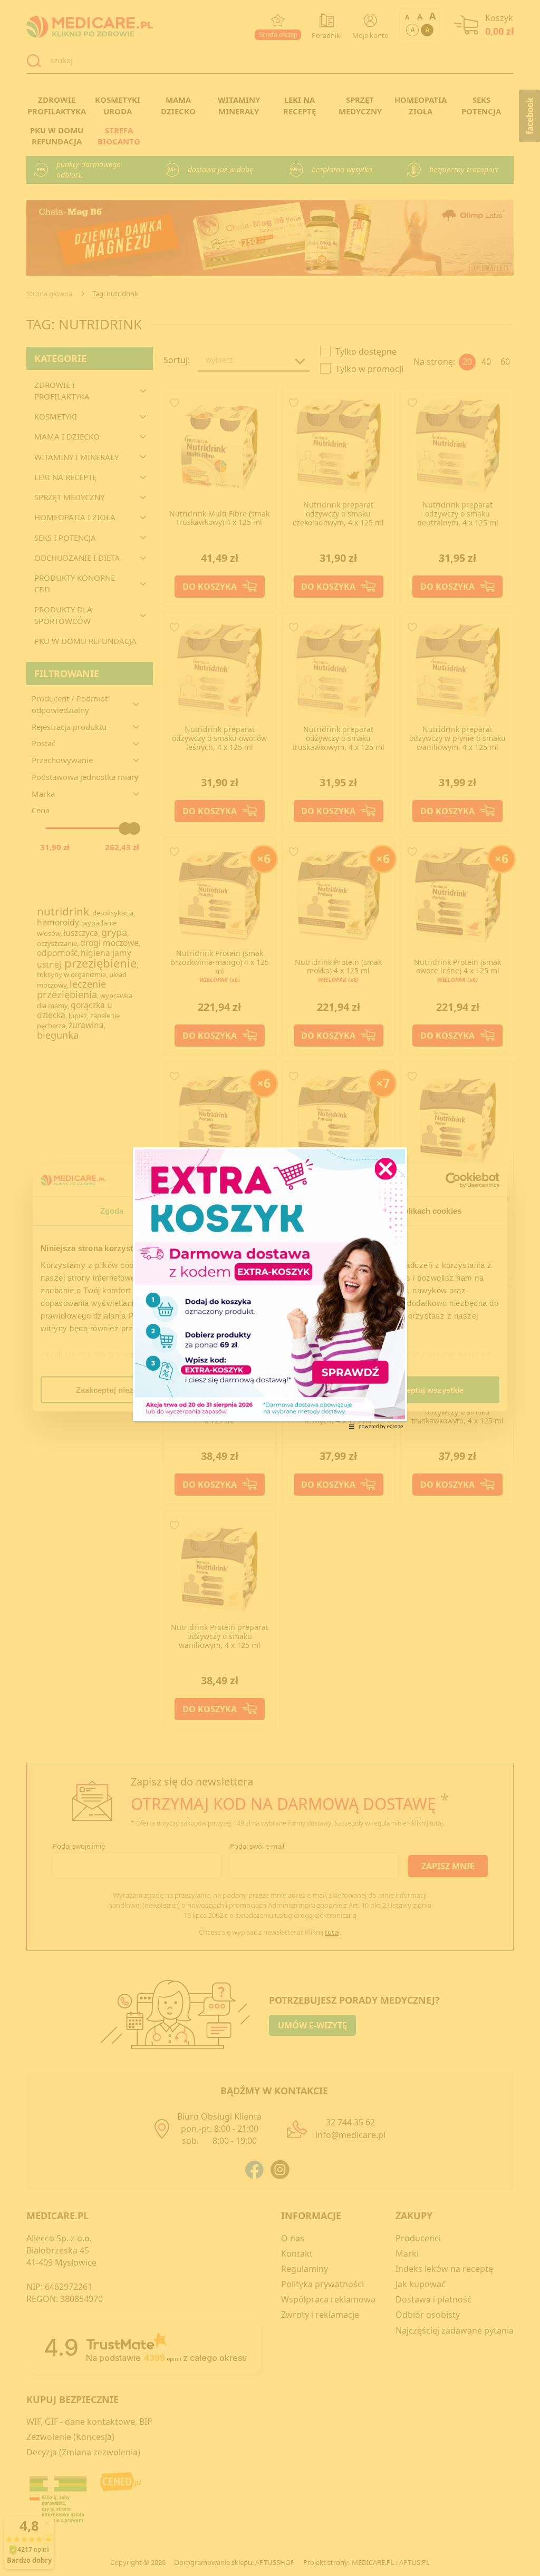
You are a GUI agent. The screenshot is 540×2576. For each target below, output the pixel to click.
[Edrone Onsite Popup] (270, 1288)
